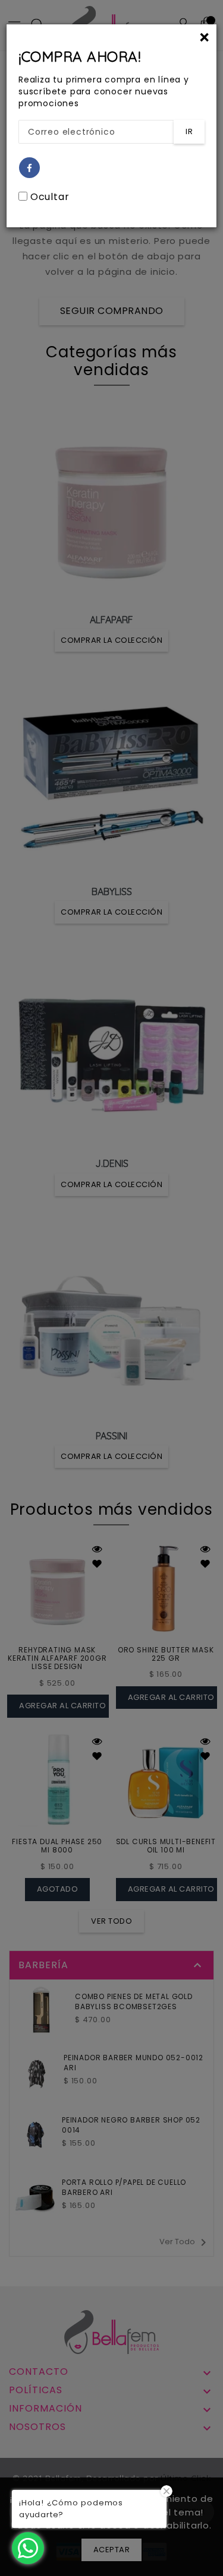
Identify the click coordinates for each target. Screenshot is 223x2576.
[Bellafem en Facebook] (30, 168)
